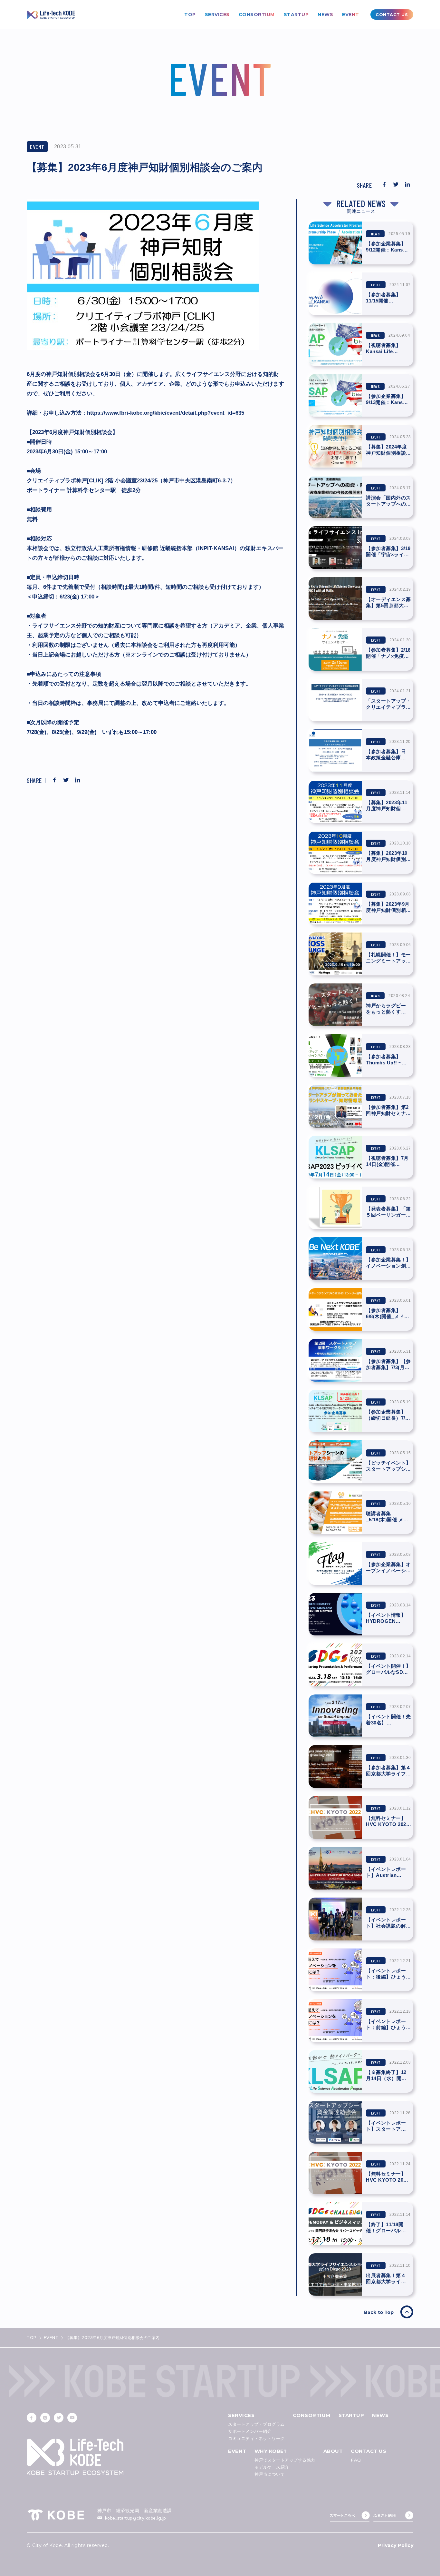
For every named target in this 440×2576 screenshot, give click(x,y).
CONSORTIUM (257, 15)
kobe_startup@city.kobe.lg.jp (135, 2518)
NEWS (325, 15)
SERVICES (217, 15)
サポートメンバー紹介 (250, 2431)
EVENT (351, 15)
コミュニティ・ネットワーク (256, 2438)
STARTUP (296, 15)
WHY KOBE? (271, 2451)
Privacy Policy (396, 2545)
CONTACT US (368, 2451)
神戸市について (270, 2474)
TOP (190, 15)
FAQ (356, 2460)
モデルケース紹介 (272, 2467)
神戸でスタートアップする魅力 (285, 2460)
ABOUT (333, 2451)
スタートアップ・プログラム (256, 2424)
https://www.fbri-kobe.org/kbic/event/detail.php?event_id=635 (166, 413)
